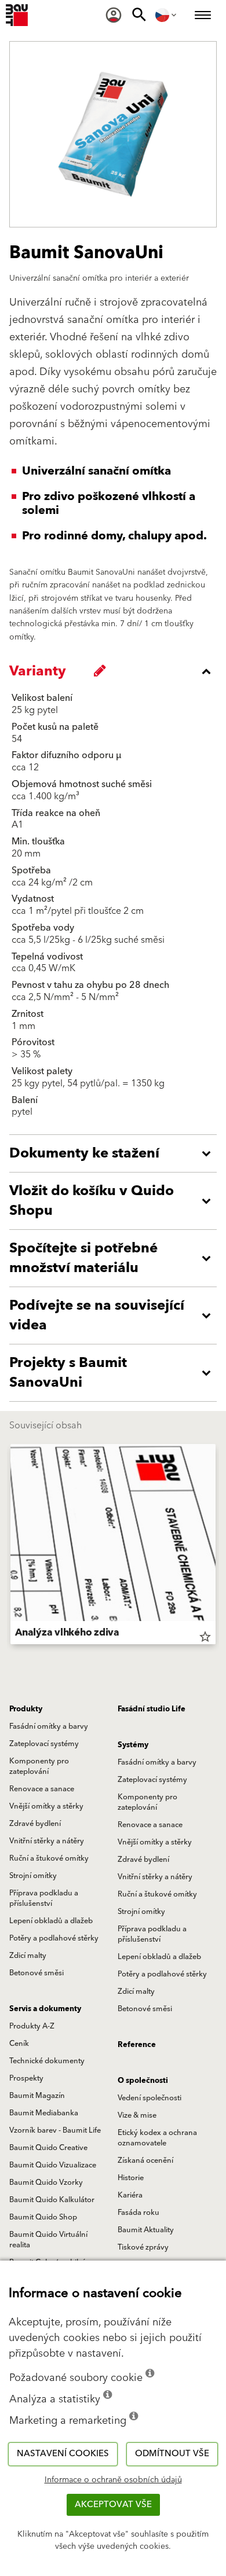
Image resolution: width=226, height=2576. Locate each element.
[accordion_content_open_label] (116, 1153)
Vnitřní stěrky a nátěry (47, 1841)
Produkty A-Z (32, 2026)
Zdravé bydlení (35, 1824)
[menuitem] (114, 15)
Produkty (26, 1709)
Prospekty (26, 2078)
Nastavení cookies (63, 2454)
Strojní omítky (33, 1876)
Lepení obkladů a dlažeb (51, 1921)
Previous (10, 1546)
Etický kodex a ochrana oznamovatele (157, 2138)
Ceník (19, 2044)
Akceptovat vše (113, 2505)
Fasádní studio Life (152, 1709)
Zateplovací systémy (44, 1744)
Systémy (133, 1745)
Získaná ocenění (145, 2160)
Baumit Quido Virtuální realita (48, 2240)
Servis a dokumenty (45, 2009)
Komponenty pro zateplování (39, 1766)
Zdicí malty (28, 1956)
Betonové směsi (37, 1973)
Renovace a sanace (42, 1789)
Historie (131, 2178)
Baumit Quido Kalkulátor (52, 2200)
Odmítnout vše (172, 2454)
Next (216, 1546)
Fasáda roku (138, 2213)
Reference (137, 2045)
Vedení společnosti (150, 2098)
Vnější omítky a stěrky (46, 1806)
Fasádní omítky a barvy (49, 1726)
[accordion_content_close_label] (116, 671)
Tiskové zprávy (143, 2247)
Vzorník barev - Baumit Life (55, 2130)
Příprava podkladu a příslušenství (44, 1898)
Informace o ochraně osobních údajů (113, 2480)
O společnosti (143, 2081)
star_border (205, 1637)
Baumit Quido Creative (48, 2148)
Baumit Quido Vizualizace (53, 2165)
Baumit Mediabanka (44, 2113)
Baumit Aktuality (146, 2230)
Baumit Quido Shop (43, 2217)
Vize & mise (137, 2115)
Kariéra (130, 2195)
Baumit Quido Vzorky (46, 2182)
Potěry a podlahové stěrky (54, 1938)
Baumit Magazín (37, 2096)
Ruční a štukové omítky (49, 1858)
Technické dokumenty (47, 2061)
